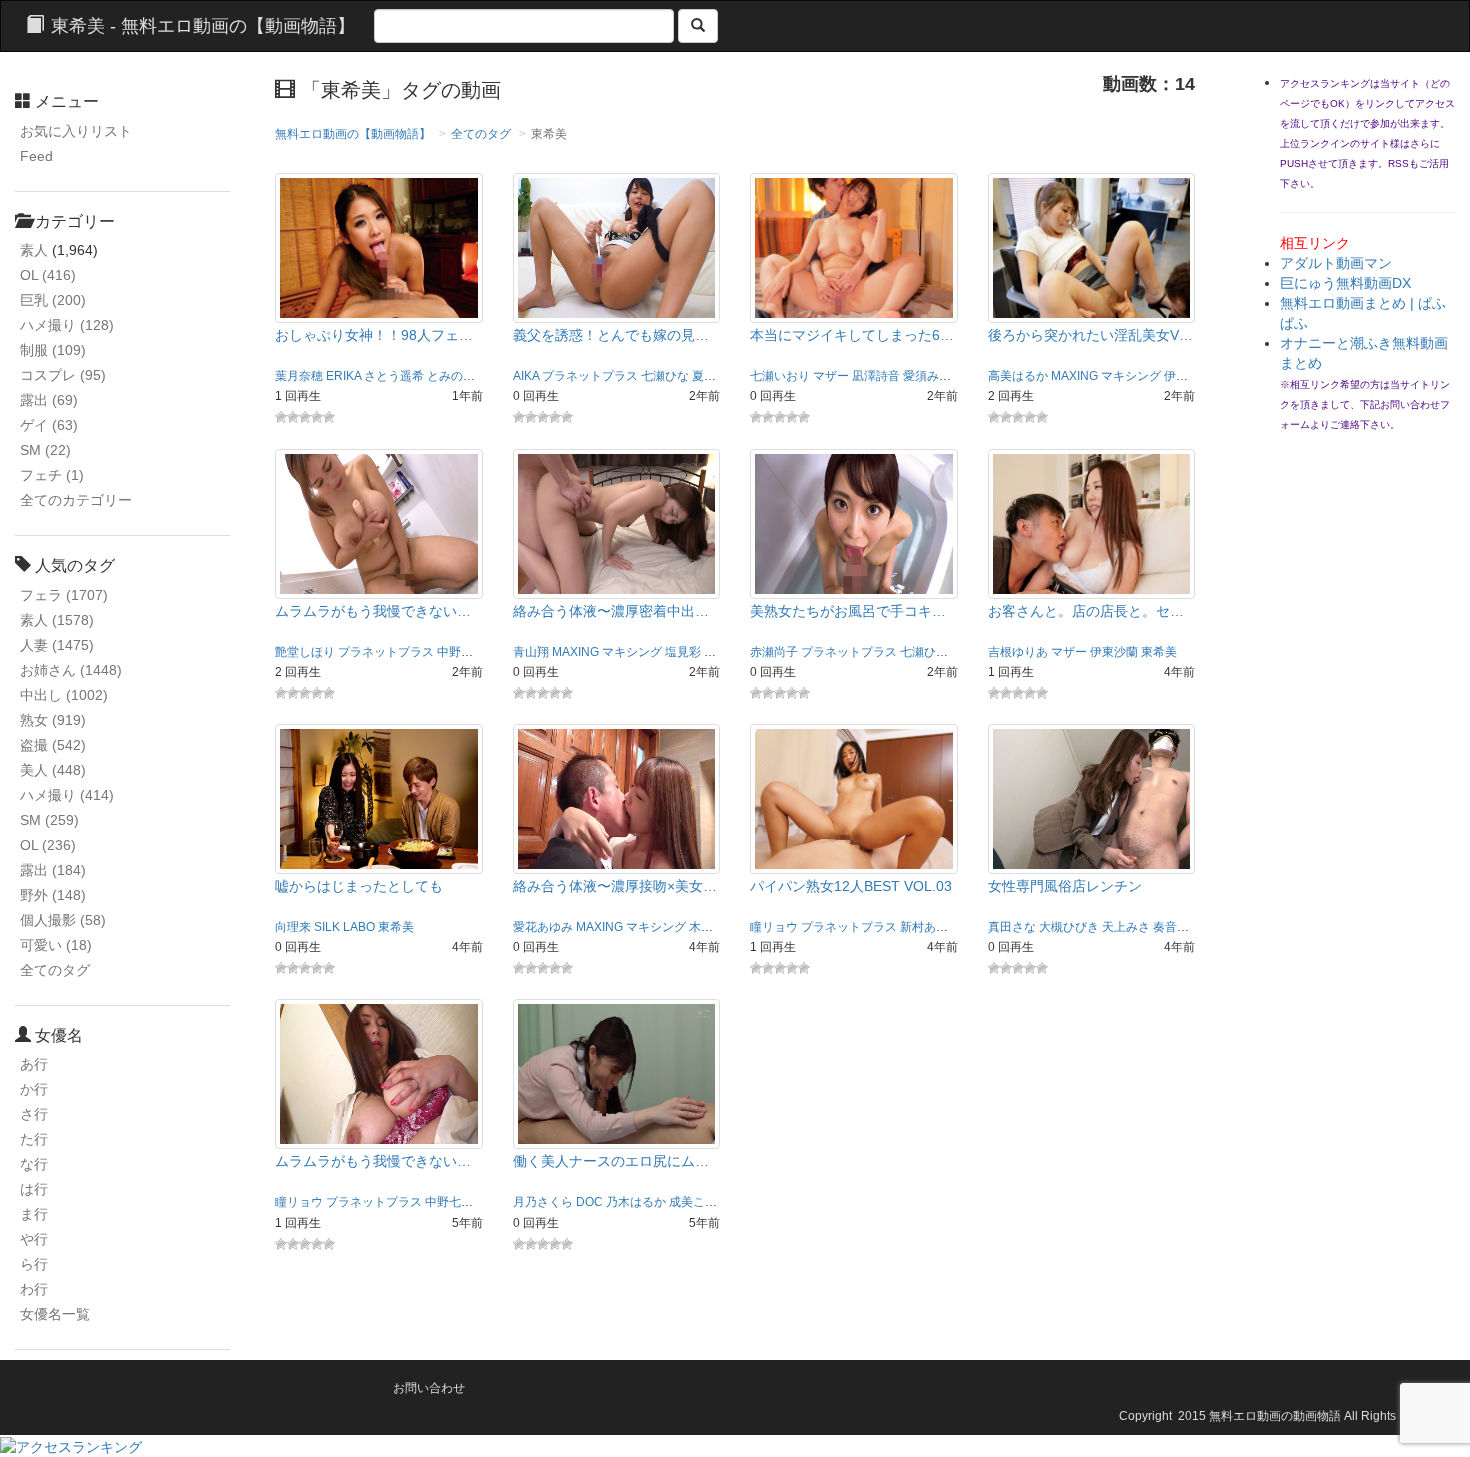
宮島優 (494, 1202)
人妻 (57, 645)
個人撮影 (63, 920)
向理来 (293, 927)
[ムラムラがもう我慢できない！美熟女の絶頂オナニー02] (379, 1073)
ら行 (34, 1264)
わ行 (34, 1289)
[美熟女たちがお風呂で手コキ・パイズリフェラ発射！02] (854, 522)
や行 (34, 1239)
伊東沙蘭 (1114, 652)
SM (45, 450)
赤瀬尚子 (774, 652)
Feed (36, 156)
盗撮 (53, 745)
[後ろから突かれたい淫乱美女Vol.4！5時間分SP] (1092, 247)
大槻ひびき (1069, 927)
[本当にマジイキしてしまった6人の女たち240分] (854, 247)
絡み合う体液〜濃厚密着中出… (611, 611)
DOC (589, 1202)
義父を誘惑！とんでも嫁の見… (611, 335)
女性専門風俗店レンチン (1065, 886)
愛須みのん (933, 376)
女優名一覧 (55, 1314)
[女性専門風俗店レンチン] (1092, 798)
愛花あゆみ (734, 652)
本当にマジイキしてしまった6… (852, 335)
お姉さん (71, 670)
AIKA (526, 376)
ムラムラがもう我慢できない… (373, 611)
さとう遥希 (394, 376)
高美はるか (1018, 376)
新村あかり (930, 927)
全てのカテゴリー (76, 500)
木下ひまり (719, 927)
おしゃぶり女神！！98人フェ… (374, 335)
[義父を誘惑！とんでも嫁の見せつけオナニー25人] (617, 247)
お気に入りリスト (76, 131)
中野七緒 (461, 652)
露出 (49, 400)
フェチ (52, 475)
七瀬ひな (665, 376)
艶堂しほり (305, 652)
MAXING (1074, 376)
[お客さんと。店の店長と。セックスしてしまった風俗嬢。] (1092, 522)
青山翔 (531, 652)
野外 (53, 895)
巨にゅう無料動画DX (1345, 283)
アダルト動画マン (1336, 263)
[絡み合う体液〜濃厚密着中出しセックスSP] (617, 522)
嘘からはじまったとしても (359, 886)
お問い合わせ (429, 1388)
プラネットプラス (590, 376)
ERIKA (343, 376)
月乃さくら (543, 1202)
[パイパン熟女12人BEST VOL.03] (854, 798)
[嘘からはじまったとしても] (379, 798)
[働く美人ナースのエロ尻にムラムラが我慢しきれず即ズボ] (617, 1073)
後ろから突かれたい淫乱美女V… (1090, 335)
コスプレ (63, 375)
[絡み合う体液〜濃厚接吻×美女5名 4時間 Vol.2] (617, 798)
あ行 (34, 1064)
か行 (34, 1089)
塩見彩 (683, 652)
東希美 (1159, 652)
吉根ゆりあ (1018, 652)
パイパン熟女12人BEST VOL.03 (851, 886)
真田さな (1012, 927)
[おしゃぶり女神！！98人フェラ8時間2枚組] (379, 247)
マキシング (1131, 376)
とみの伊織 (457, 376)
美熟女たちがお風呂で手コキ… (848, 611)
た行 (34, 1139)
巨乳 (53, 300)
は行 (34, 1189)
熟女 (53, 720)
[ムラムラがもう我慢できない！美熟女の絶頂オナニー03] (379, 522)
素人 (34, 250)
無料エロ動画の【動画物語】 (353, 134)
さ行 (34, 1114)
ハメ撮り (67, 325)
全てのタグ (55, 970)
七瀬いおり (780, 376)
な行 (34, 1164)
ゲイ (49, 425)
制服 (53, 350)
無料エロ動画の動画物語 (1275, 1416)
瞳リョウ (774, 927)
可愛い (56, 945)
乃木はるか (636, 1202)
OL (48, 275)
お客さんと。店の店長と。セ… (1086, 611)
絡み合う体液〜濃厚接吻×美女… (615, 886)
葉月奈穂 (299, 376)
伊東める (1188, 376)
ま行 (34, 1214)
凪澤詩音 (876, 376)
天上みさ (1126, 927)
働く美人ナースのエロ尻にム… (611, 1161)
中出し (64, 695)
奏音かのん (1183, 927)
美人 (53, 770)
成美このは (699, 1202)
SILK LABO (344, 927)
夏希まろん (722, 376)
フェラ (64, 595)
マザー (831, 376)
